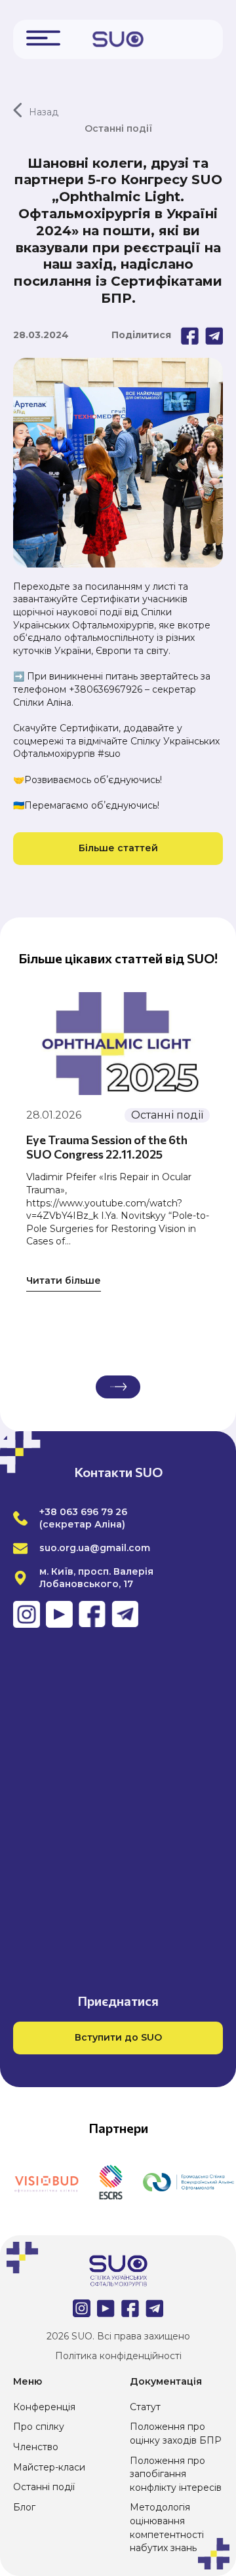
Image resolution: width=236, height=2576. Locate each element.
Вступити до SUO (118, 2037)
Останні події (44, 2487)
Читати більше (64, 1280)
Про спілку (39, 2427)
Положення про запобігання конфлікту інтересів (176, 2474)
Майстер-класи (49, 2467)
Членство (36, 2447)
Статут (145, 2407)
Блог (24, 2507)
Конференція (44, 2407)
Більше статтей (118, 848)
